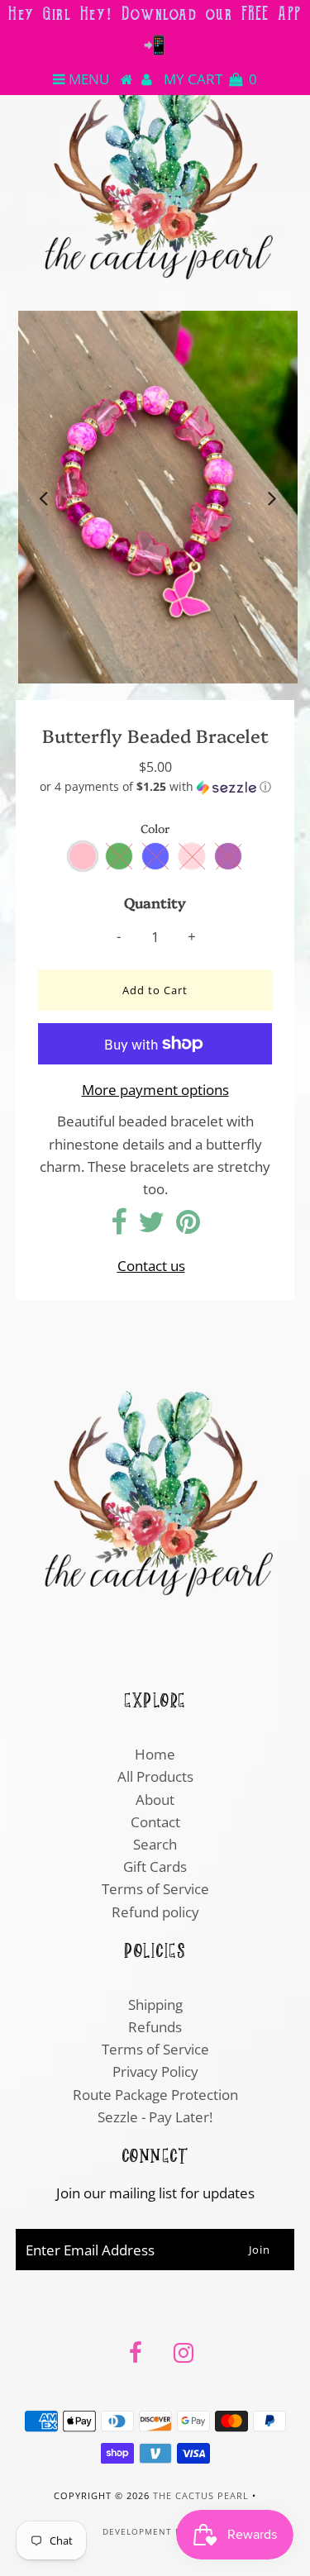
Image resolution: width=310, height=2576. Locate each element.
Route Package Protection (155, 2095)
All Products (155, 1776)
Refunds (155, 2027)
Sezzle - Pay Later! (155, 2117)
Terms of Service (155, 1889)
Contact (155, 1822)
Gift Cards (155, 1867)
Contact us (151, 1266)
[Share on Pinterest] (188, 1227)
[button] (155, 787)
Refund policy (155, 1912)
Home (155, 1754)
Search (155, 1844)
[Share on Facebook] (119, 1227)
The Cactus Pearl (201, 2495)
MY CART (210, 79)
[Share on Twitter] (151, 1227)
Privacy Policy (155, 2071)
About (155, 1800)
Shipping (155, 2005)
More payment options (155, 1090)
